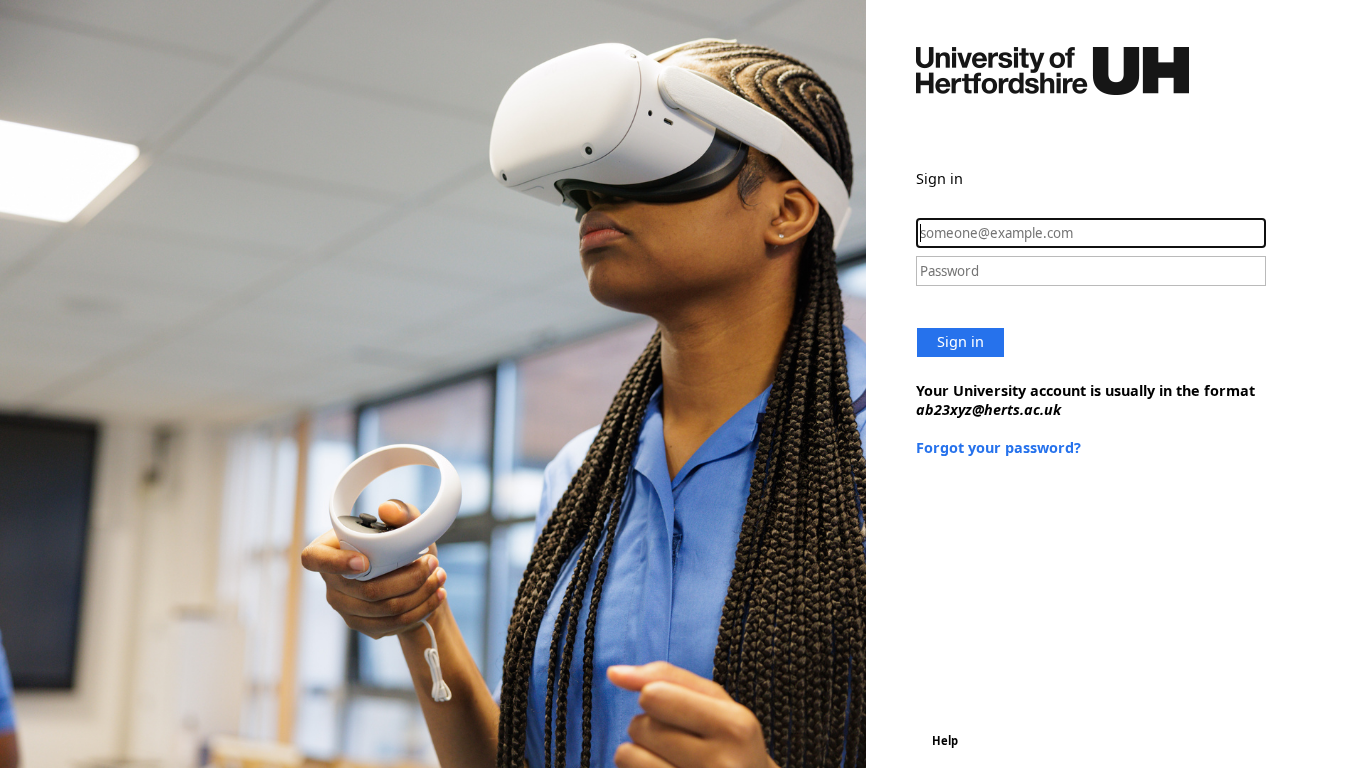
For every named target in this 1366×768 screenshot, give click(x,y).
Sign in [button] (960, 341)
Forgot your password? (998, 447)
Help (945, 740)
